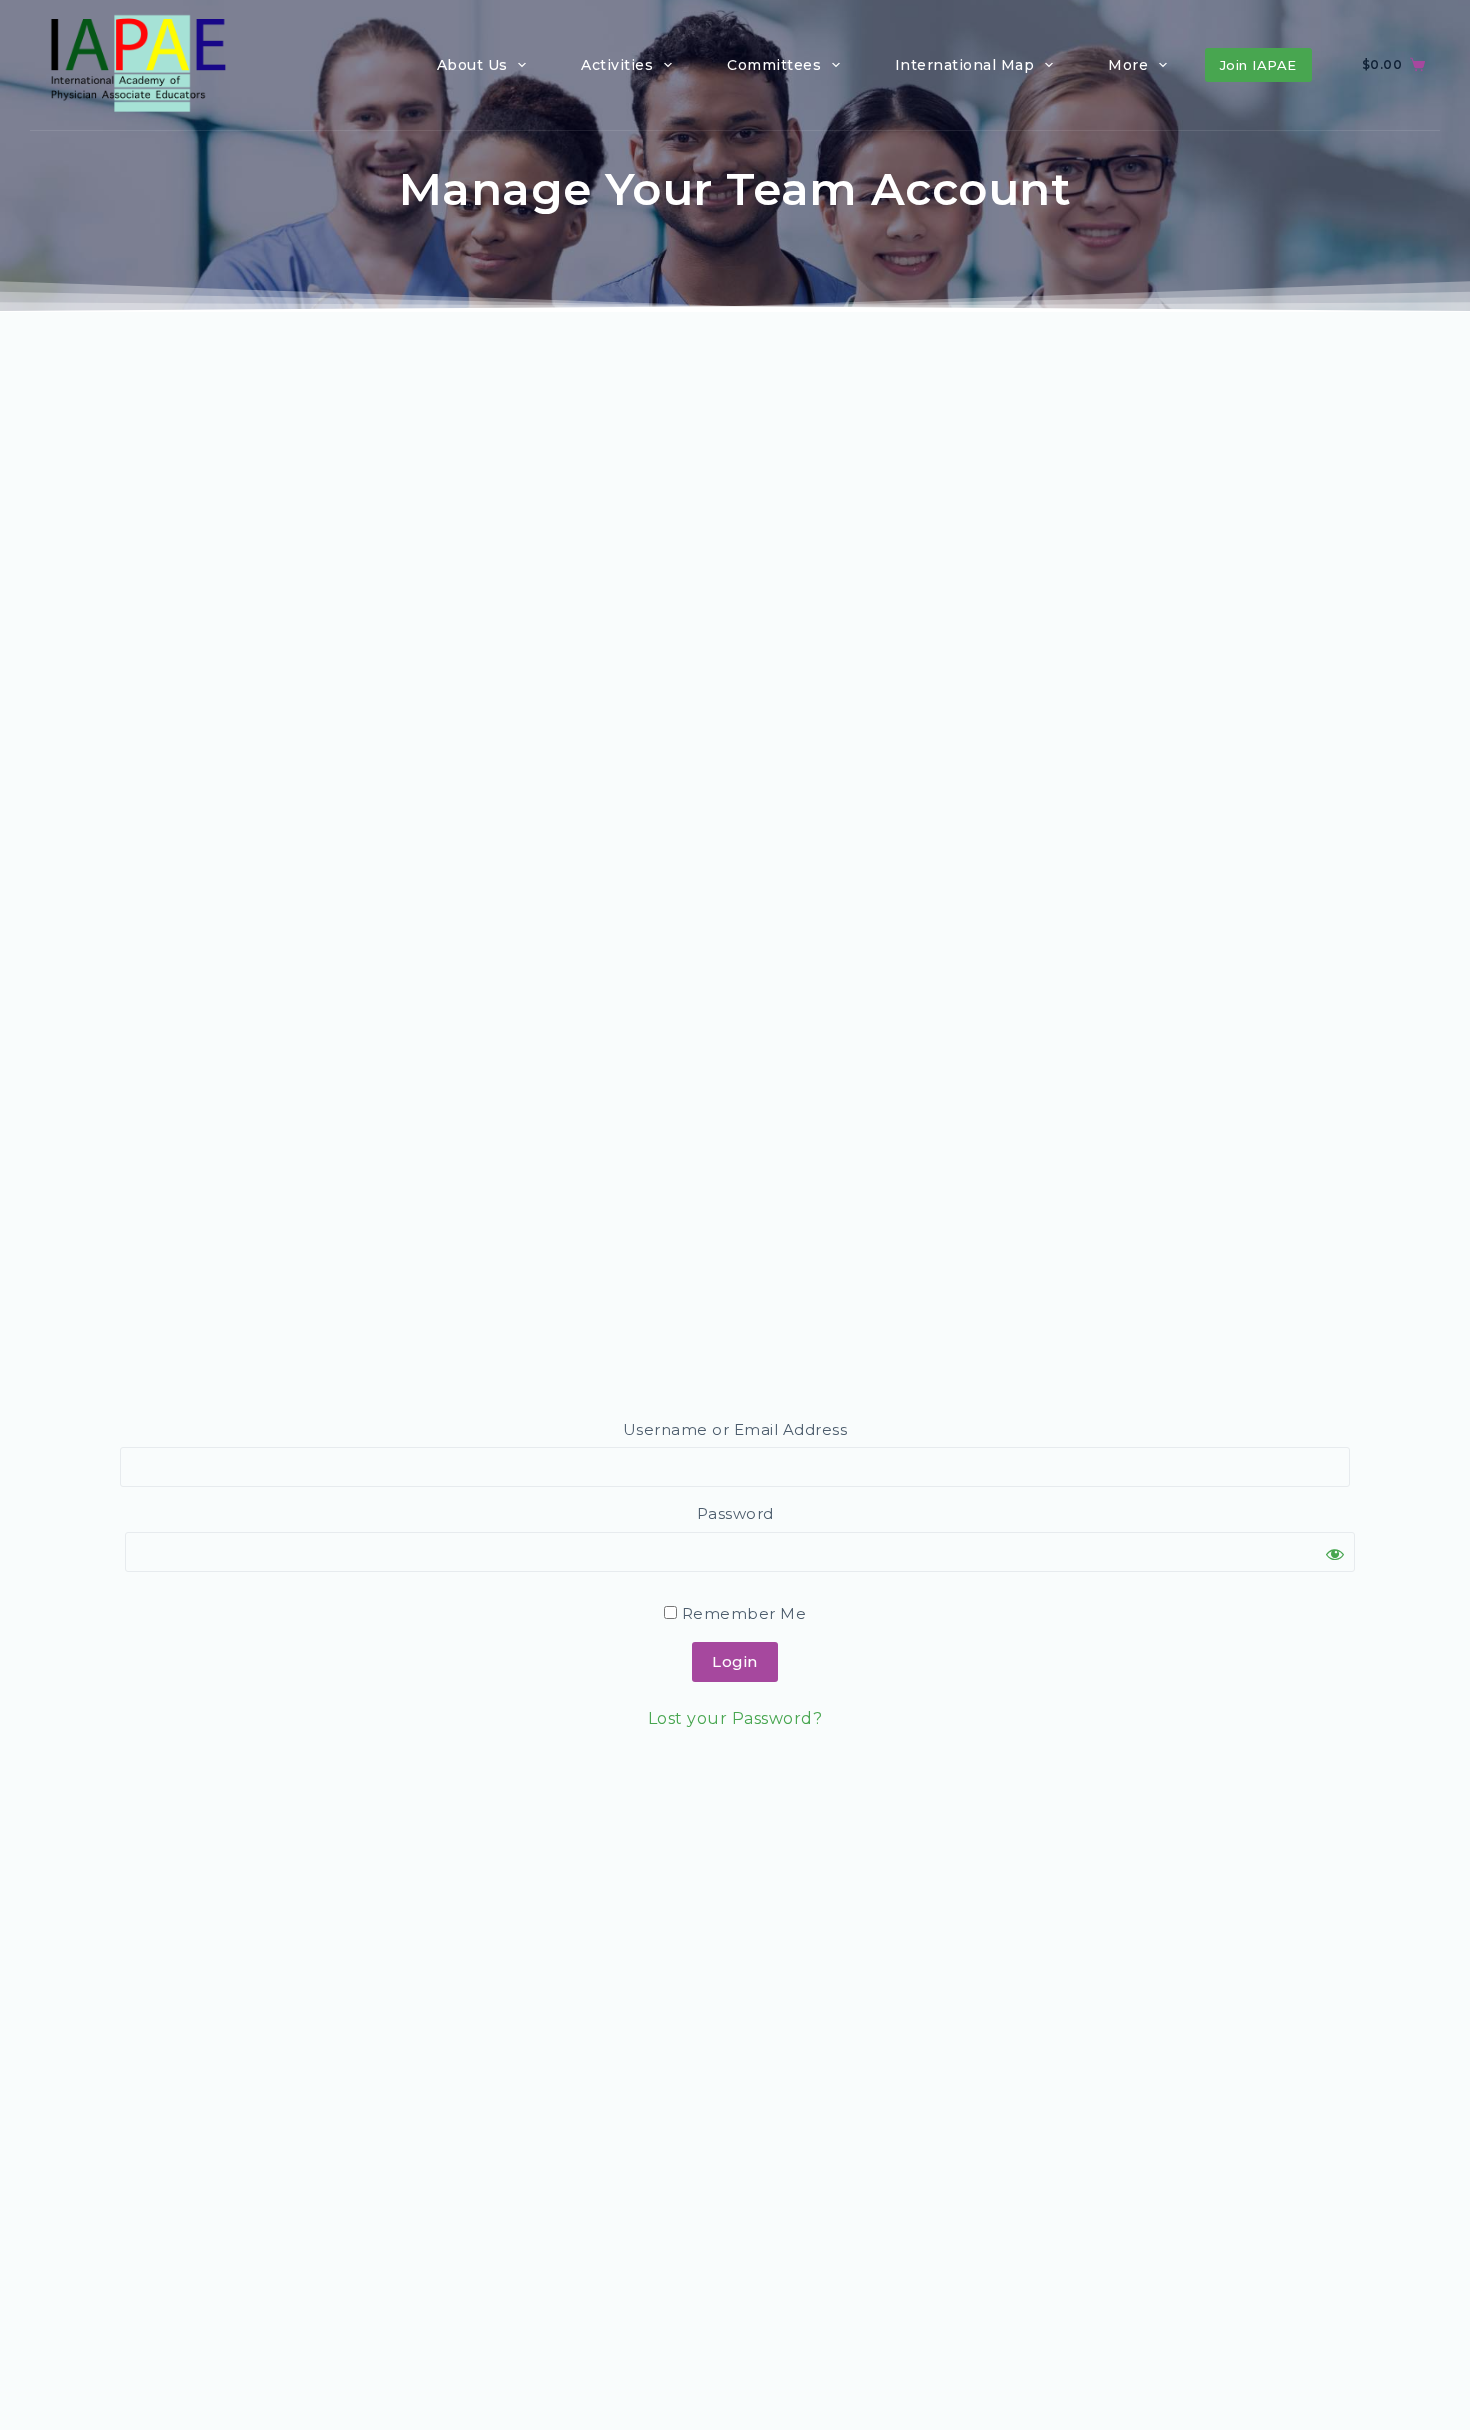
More (1128, 65)
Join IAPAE (1258, 65)
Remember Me (741, 1613)
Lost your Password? (735, 1718)
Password (735, 1513)
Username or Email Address (735, 1429)
